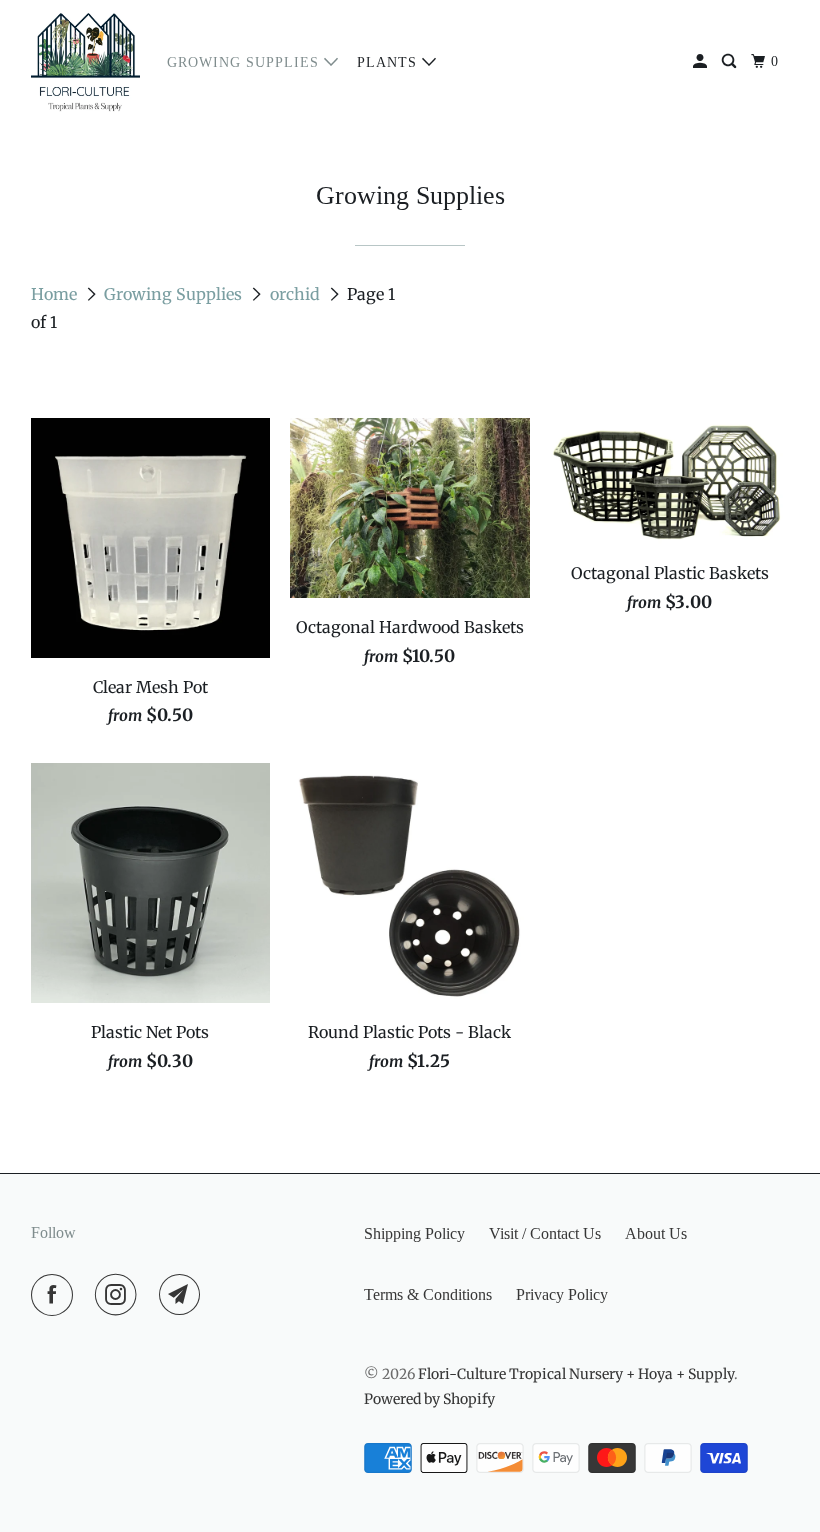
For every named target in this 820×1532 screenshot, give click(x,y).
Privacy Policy (562, 1294)
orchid (297, 294)
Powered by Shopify (429, 1399)
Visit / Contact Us (545, 1233)
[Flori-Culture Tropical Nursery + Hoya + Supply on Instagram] (120, 1295)
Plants (389, 62)
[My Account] (702, 62)
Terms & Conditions (428, 1294)
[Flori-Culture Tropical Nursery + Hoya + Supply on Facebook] (56, 1295)
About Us (656, 1233)
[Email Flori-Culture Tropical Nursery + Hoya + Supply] (184, 1295)
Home (56, 294)
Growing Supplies (245, 62)
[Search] (731, 62)
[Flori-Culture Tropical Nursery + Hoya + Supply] (86, 62)
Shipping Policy (414, 1233)
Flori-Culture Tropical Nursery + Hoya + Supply (576, 1374)
